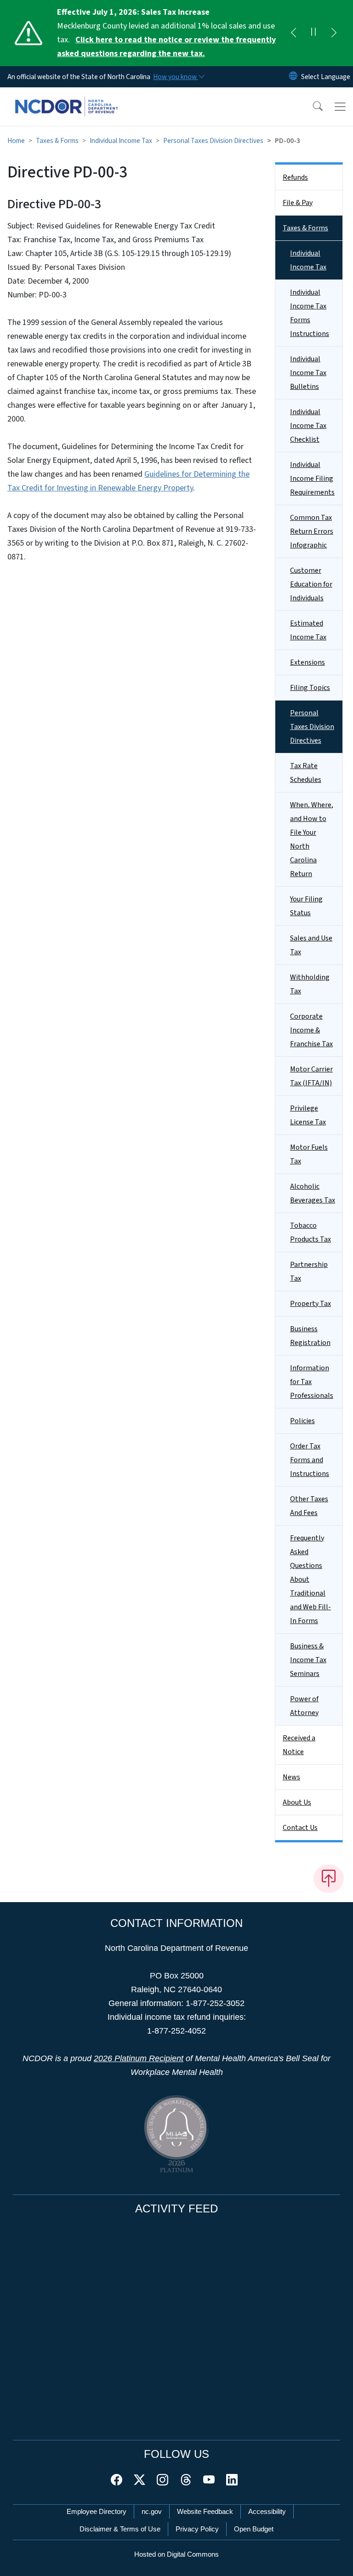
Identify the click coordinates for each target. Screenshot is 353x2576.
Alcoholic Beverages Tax (313, 1193)
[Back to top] (329, 1879)
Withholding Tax (310, 984)
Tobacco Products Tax (310, 1232)
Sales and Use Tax (311, 945)
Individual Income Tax (121, 141)
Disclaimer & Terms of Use (120, 2529)
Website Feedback (205, 2511)
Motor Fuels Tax (309, 1154)
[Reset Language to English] (293, 77)
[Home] (66, 98)
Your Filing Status (306, 906)
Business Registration (310, 1336)
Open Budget (254, 2529)
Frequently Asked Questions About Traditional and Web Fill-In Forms (310, 1579)
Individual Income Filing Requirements (312, 479)
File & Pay (298, 203)
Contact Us (300, 1828)
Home (16, 141)
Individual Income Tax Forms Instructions (310, 313)
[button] (312, 107)
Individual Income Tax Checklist (308, 426)
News (291, 1777)
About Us (297, 1802)
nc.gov (152, 2511)
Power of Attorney (304, 1706)
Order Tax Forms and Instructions (310, 1460)
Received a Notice (299, 1745)
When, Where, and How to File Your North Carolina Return (312, 839)
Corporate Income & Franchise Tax (311, 1030)
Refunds (295, 177)
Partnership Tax (309, 1271)
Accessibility (267, 2511)
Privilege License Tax (308, 1115)
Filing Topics (310, 688)
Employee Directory (97, 2511)
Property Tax (310, 1304)
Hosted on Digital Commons (176, 2554)
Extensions (307, 662)
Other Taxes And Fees (309, 1506)
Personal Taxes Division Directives (213, 141)
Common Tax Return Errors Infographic (312, 531)
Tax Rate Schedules (306, 773)
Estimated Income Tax (308, 630)
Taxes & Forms (57, 141)
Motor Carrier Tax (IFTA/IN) (311, 1076)
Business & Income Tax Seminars (308, 1660)
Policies (302, 1421)
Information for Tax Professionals (312, 1382)
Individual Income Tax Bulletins (308, 373)
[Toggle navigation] (340, 107)
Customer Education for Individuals (311, 584)
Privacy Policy (197, 2529)
